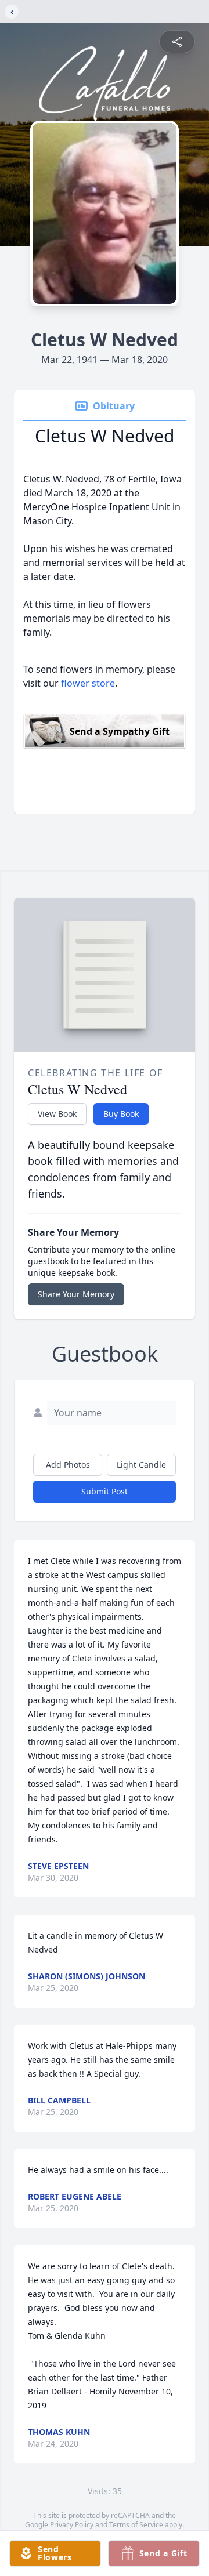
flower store (88, 683)
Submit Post (105, 1491)
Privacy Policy (72, 2525)
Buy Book (121, 1114)
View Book (57, 1114)
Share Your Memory (76, 1294)
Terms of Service (136, 2525)
